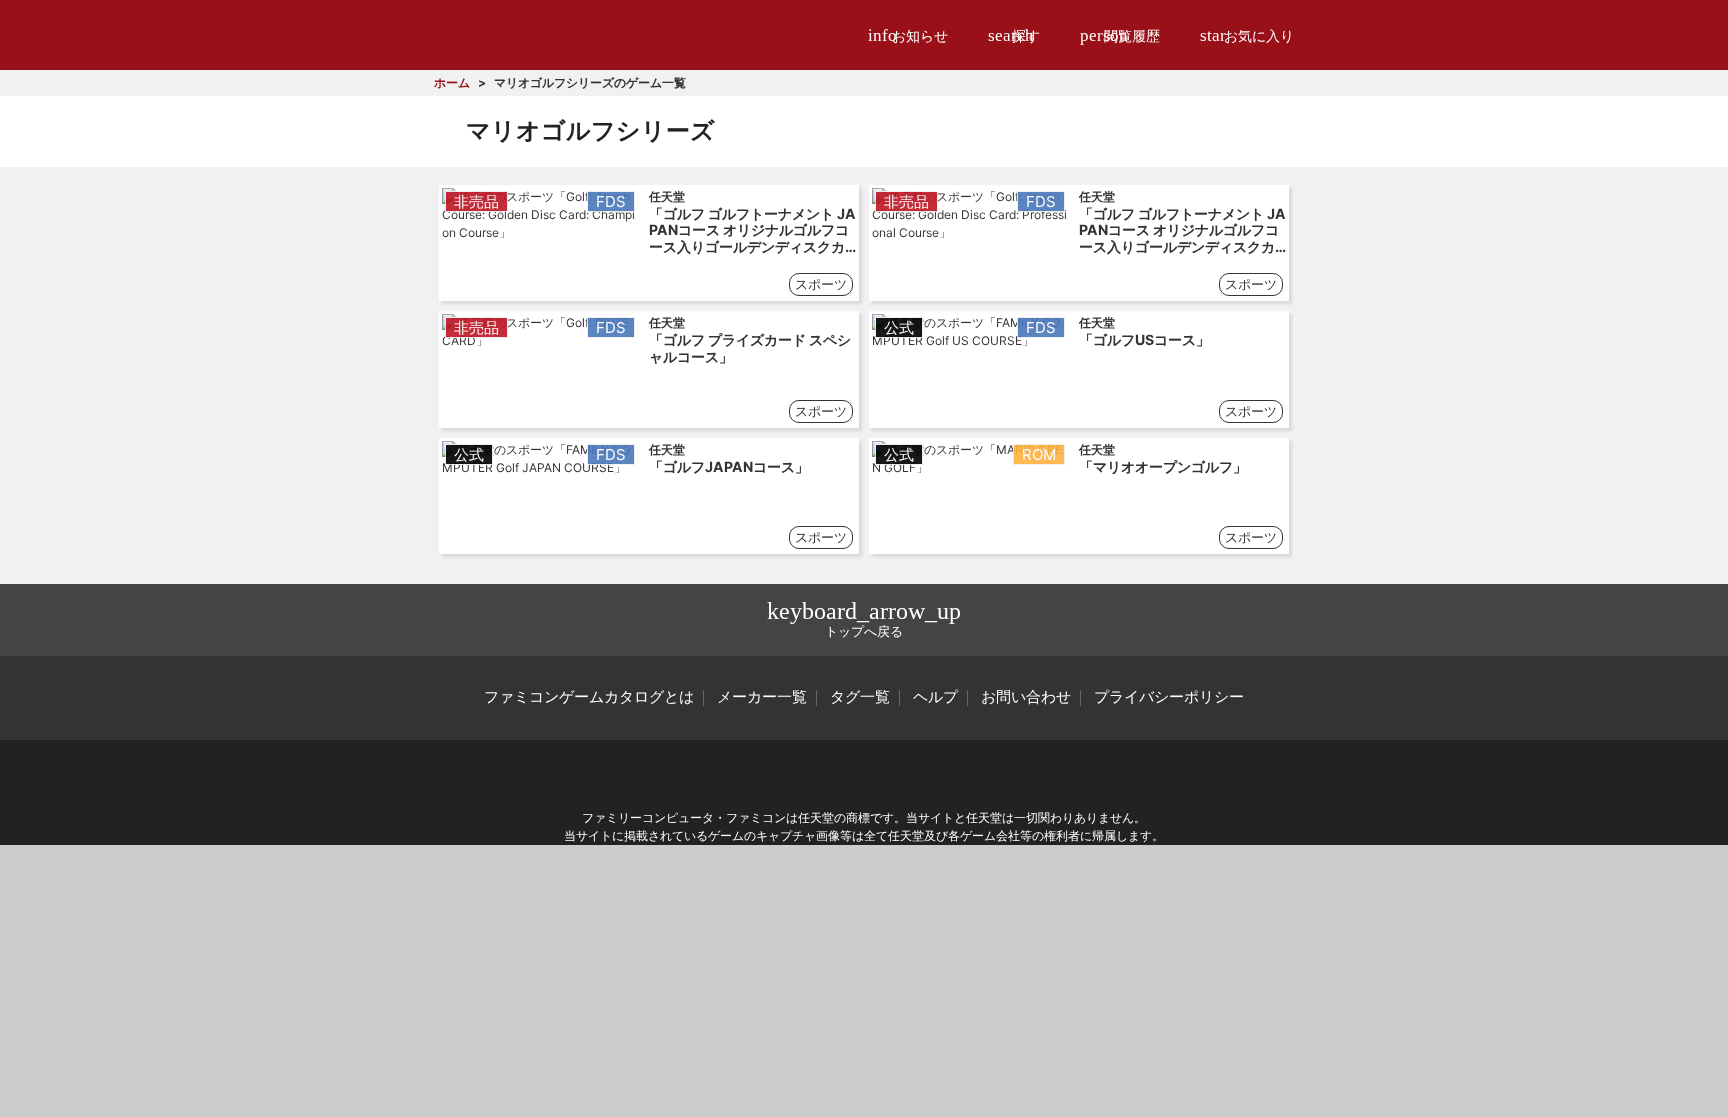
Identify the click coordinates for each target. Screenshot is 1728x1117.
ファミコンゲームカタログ (545, 34)
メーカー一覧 (762, 697)
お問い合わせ (1026, 697)
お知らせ (908, 35)
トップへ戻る (864, 618)
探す (1014, 35)
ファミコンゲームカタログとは (589, 697)
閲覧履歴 (1120, 35)
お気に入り (1247, 35)
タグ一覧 (860, 697)
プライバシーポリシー (1169, 697)
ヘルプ (935, 697)
